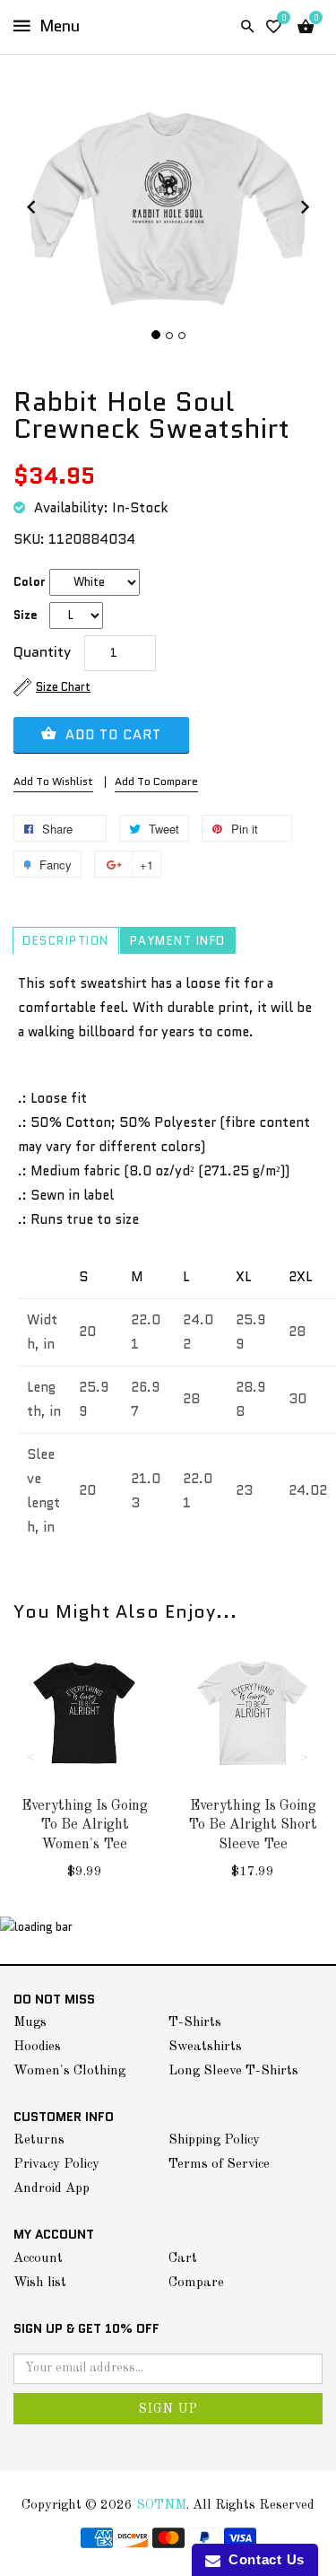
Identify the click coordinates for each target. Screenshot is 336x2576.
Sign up (168, 2409)
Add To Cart (111, 735)
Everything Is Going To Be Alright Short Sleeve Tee (253, 1825)
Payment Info (178, 941)
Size (26, 615)
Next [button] (305, 1756)
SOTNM (161, 2506)
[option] (84, 1779)
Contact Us (263, 2559)
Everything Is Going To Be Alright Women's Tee (85, 1825)
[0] (274, 27)
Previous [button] (31, 1756)
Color (30, 582)
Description (66, 941)
